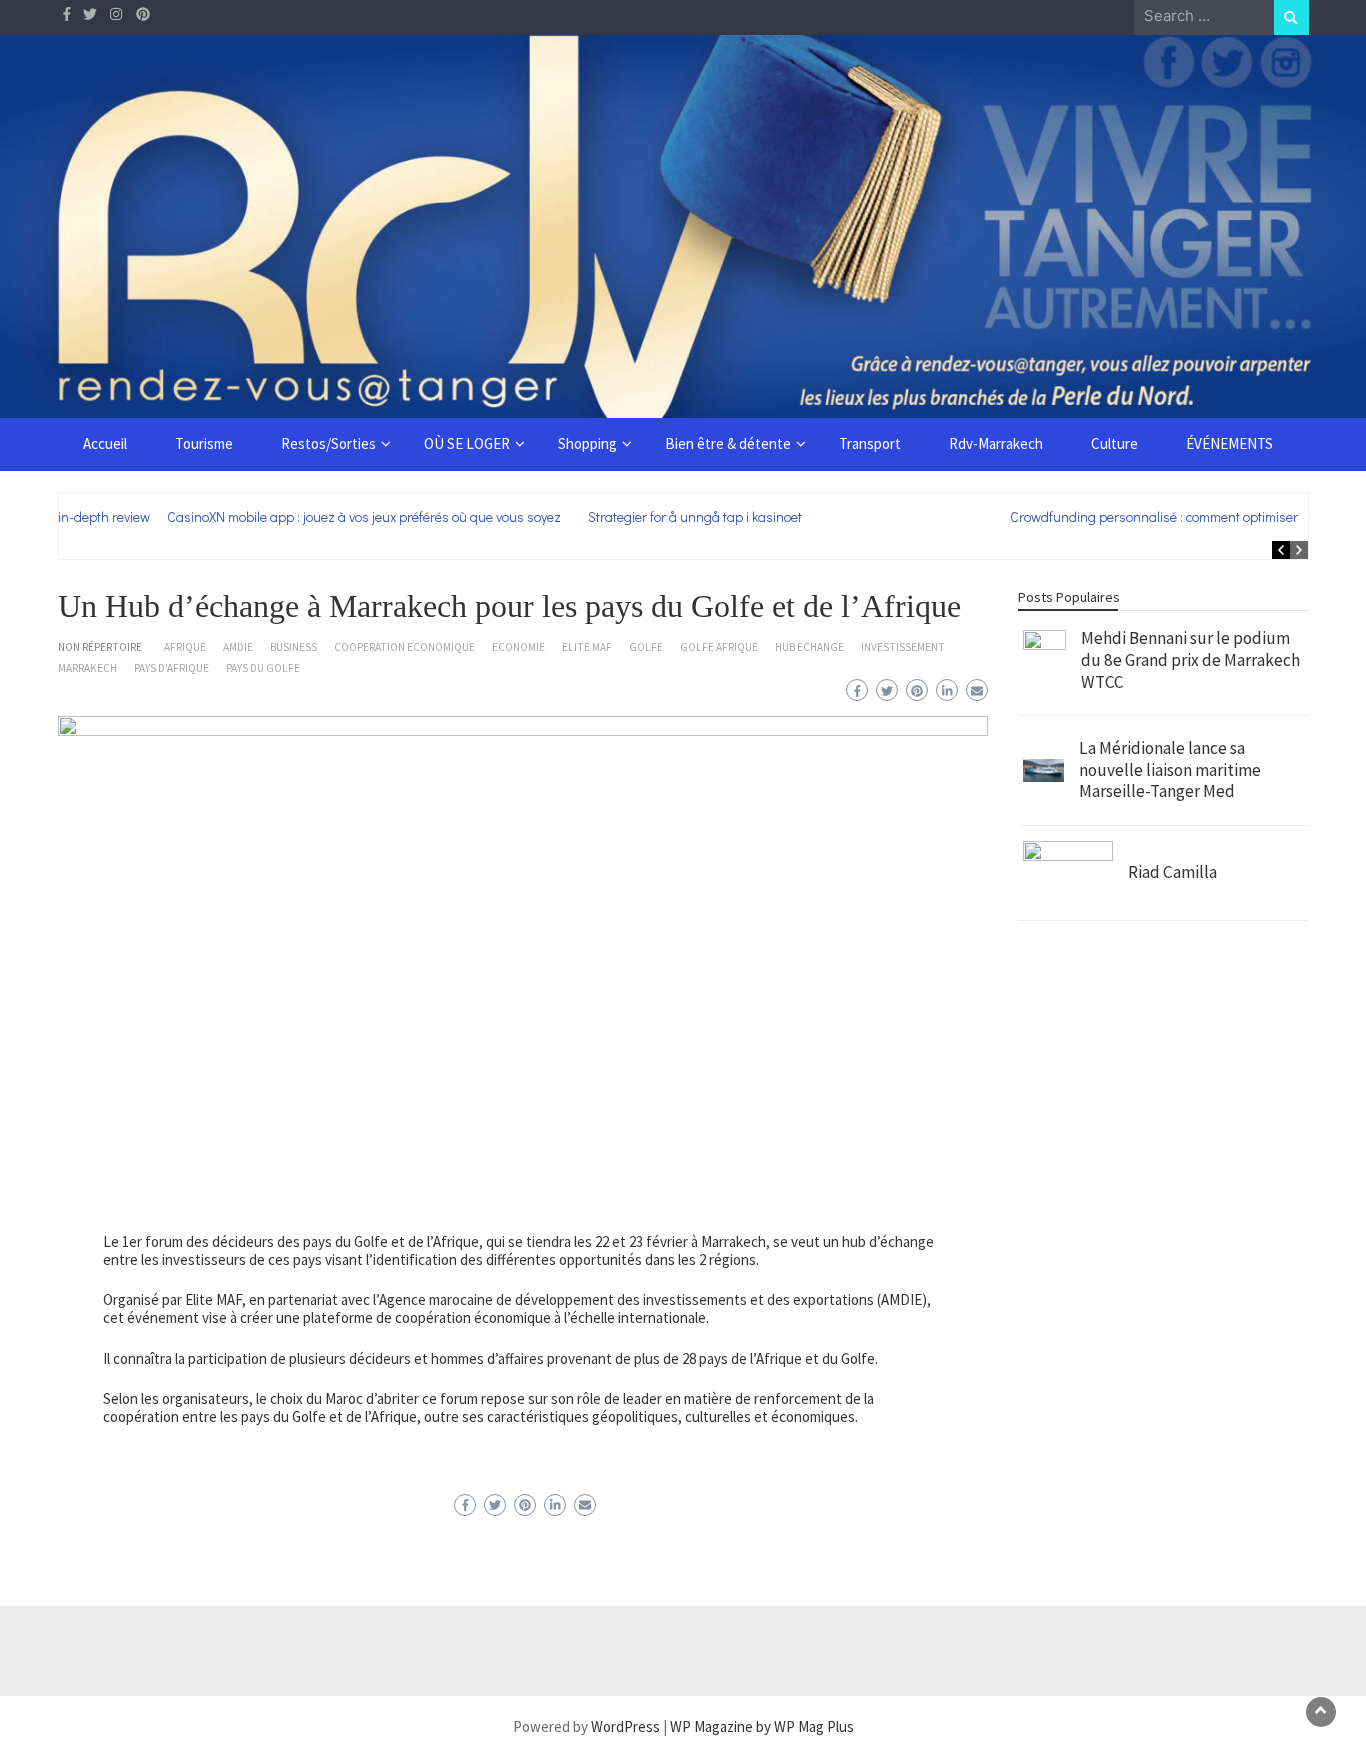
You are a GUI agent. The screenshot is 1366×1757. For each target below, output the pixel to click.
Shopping (587, 443)
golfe (646, 647)
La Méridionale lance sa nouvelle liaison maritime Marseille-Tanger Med (1170, 769)
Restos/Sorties (328, 443)
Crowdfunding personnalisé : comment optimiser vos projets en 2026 (1115, 516)
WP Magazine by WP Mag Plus (762, 1726)
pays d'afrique (171, 668)
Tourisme (204, 443)
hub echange (809, 647)
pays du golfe (263, 668)
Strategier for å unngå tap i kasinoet (597, 516)
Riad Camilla (1172, 872)
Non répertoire (100, 647)
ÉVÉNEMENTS (1229, 443)
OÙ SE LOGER (467, 443)
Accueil (105, 443)
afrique (185, 647)
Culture (1114, 443)
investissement (903, 647)
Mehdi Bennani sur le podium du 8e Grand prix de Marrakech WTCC (1190, 659)
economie (518, 647)
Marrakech (87, 668)
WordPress (625, 1726)
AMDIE (238, 647)
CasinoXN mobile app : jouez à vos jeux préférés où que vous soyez (266, 516)
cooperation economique (404, 647)
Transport (870, 443)
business (293, 647)
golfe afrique (719, 647)
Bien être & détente (728, 443)
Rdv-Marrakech (996, 443)
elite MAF (587, 647)
